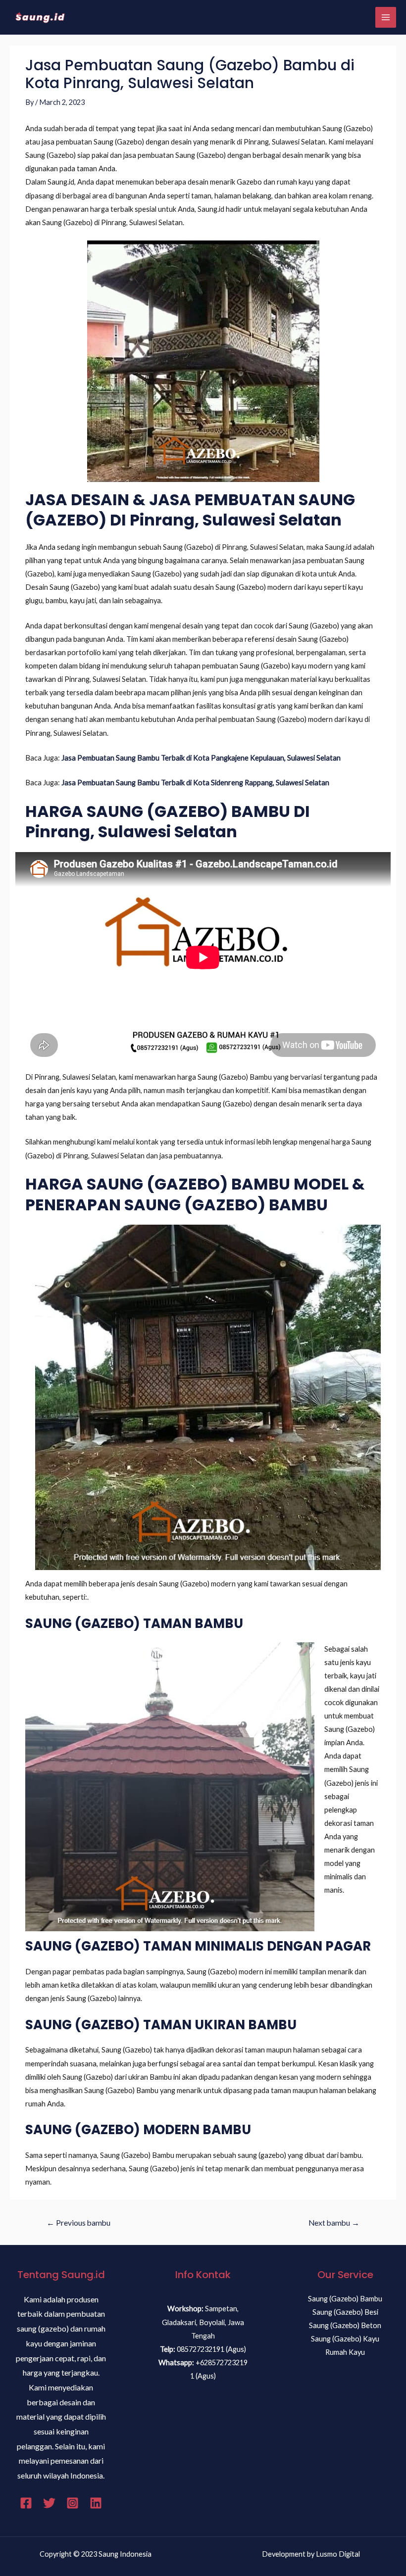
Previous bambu (78, 2223)
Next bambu (334, 2223)
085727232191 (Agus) (211, 2349)
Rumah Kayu (345, 2352)
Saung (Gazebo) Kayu (345, 2339)
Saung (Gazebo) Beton (345, 2325)
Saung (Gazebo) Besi (345, 2312)
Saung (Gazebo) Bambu (345, 2299)
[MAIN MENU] (386, 17)
